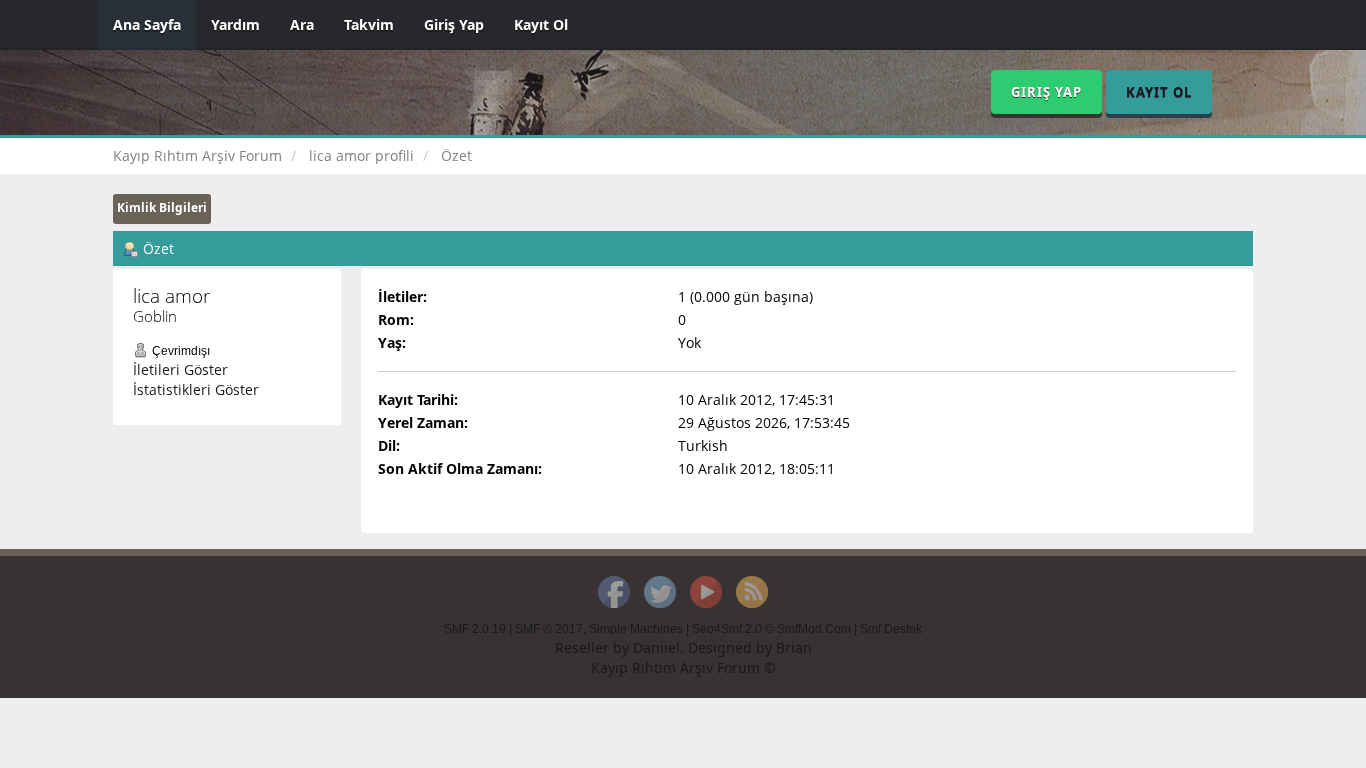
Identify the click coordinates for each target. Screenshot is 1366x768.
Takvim (369, 24)
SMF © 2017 (549, 629)
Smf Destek (891, 629)
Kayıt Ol (541, 24)
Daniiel (656, 647)
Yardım (235, 24)
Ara (302, 24)
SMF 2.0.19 (475, 629)
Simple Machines (636, 629)
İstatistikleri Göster (196, 389)
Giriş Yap (454, 24)
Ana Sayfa (147, 24)
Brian (794, 647)
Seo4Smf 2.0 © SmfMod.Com (771, 629)
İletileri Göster (180, 369)
